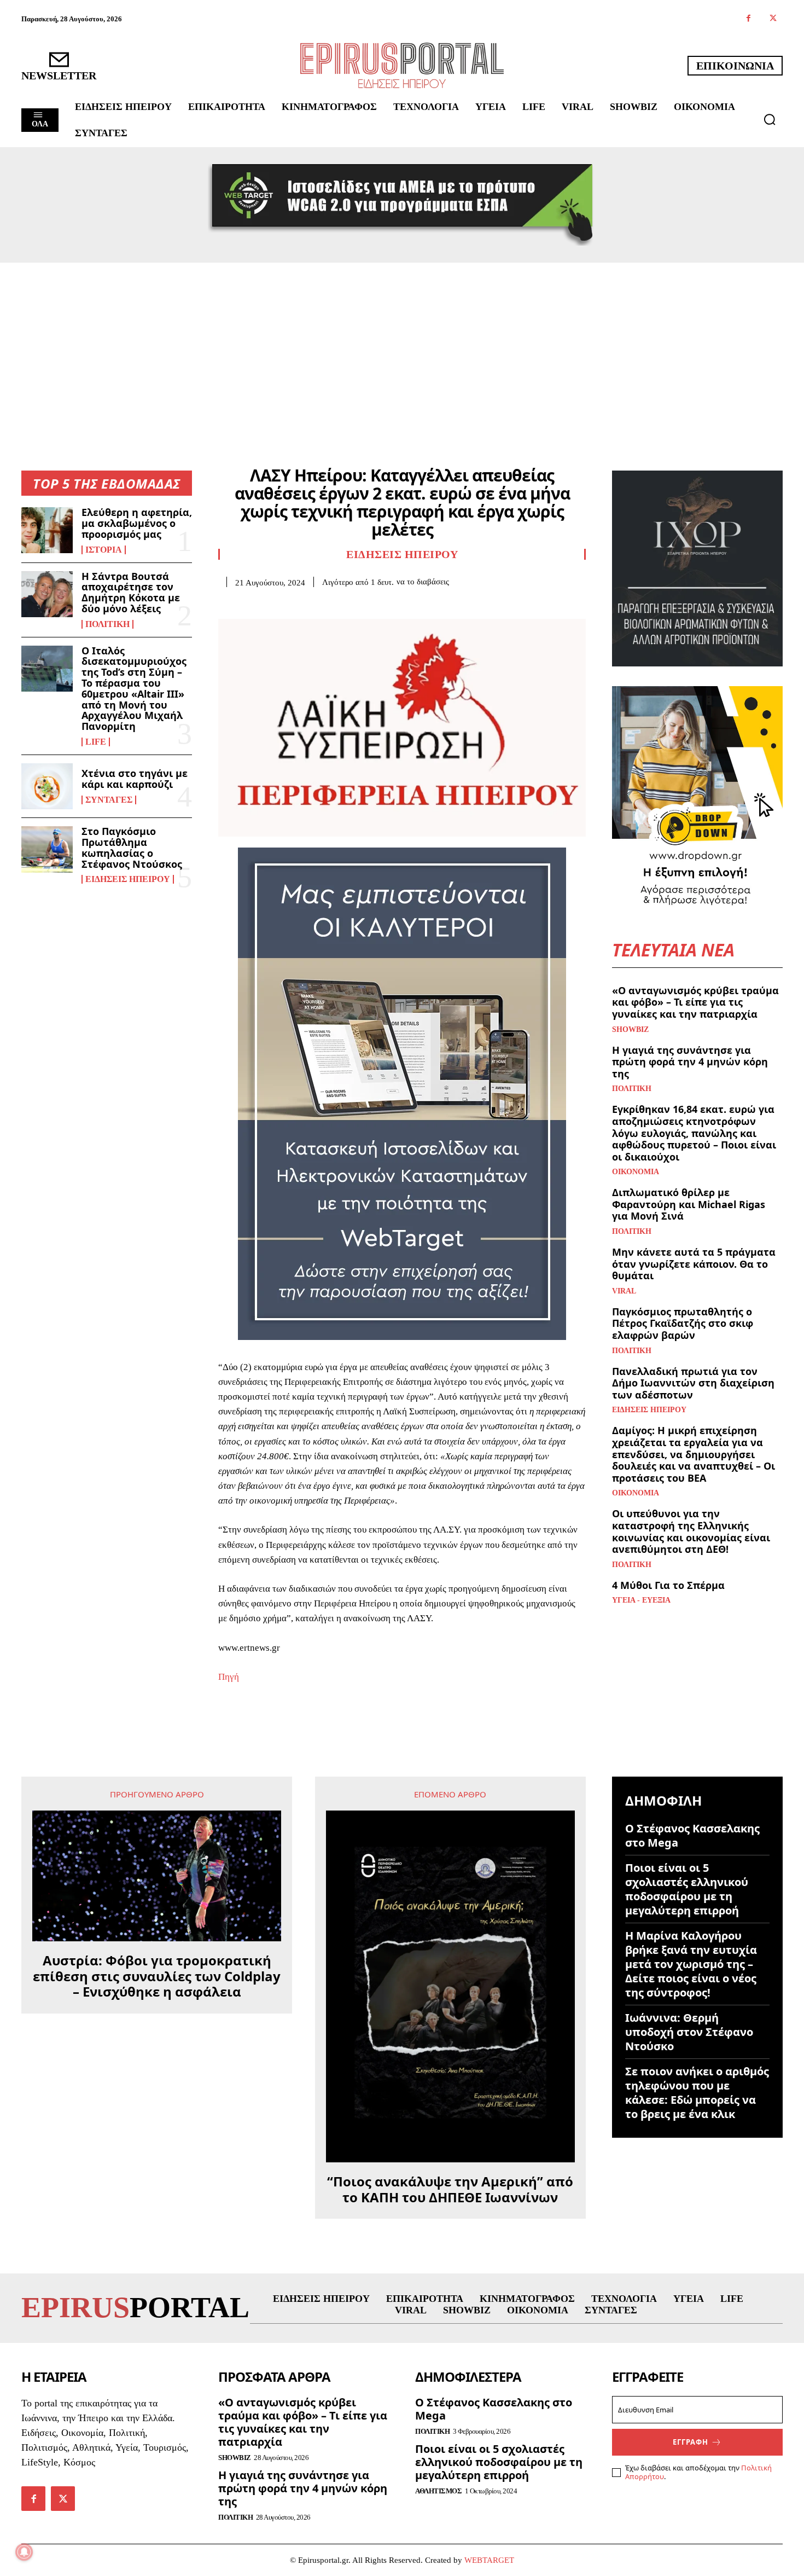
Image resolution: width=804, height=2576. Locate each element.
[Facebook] (748, 19)
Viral (624, 1291)
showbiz (630, 1030)
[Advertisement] (402, 345)
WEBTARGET (489, 2560)
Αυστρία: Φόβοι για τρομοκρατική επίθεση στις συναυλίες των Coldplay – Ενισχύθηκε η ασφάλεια (157, 1976)
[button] (770, 119)
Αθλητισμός (438, 2491)
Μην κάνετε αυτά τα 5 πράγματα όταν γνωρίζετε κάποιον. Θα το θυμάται (694, 1264)
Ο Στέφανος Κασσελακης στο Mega (692, 1835)
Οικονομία (636, 1172)
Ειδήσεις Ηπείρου (128, 879)
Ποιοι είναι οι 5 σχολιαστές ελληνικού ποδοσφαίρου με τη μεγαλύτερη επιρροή (687, 1889)
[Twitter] (773, 19)
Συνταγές (109, 800)
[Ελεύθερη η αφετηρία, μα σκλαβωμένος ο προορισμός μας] (47, 530)
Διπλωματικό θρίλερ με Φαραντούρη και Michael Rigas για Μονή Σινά (689, 1204)
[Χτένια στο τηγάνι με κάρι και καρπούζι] (47, 786)
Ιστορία (104, 550)
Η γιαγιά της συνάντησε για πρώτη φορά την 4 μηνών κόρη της (690, 1062)
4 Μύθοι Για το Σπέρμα (668, 1585)
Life (96, 742)
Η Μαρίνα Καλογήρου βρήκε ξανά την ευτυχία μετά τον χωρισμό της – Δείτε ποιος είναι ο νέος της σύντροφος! (691, 1964)
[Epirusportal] (402, 65)
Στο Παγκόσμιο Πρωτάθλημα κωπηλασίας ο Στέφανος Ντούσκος (132, 847)
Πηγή (229, 1677)
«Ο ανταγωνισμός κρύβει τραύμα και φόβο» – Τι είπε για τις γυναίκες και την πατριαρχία (695, 1002)
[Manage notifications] (24, 2552)
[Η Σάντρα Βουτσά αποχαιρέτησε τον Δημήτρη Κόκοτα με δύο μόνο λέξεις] (47, 594)
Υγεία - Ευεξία (641, 1600)
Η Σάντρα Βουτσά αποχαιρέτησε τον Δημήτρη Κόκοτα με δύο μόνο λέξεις (131, 592)
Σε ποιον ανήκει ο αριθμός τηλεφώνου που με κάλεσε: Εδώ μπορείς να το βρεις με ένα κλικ (697, 2093)
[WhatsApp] (305, 604)
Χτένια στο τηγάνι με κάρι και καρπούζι (135, 779)
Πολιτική (107, 624)
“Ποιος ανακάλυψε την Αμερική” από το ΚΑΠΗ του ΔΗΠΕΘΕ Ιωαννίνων (450, 2190)
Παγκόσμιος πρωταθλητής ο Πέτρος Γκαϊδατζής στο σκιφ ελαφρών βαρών (683, 1323)
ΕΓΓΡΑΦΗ (691, 2442)
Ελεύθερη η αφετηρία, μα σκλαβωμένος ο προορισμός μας (137, 523)
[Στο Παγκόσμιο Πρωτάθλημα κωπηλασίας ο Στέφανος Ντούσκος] (47, 849)
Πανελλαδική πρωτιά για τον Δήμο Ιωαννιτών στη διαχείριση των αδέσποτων (693, 1383)
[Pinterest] (279, 604)
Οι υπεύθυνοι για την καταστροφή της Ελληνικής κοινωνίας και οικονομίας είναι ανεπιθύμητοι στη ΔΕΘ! (691, 1531)
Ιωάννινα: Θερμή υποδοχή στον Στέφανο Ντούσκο (689, 2032)
